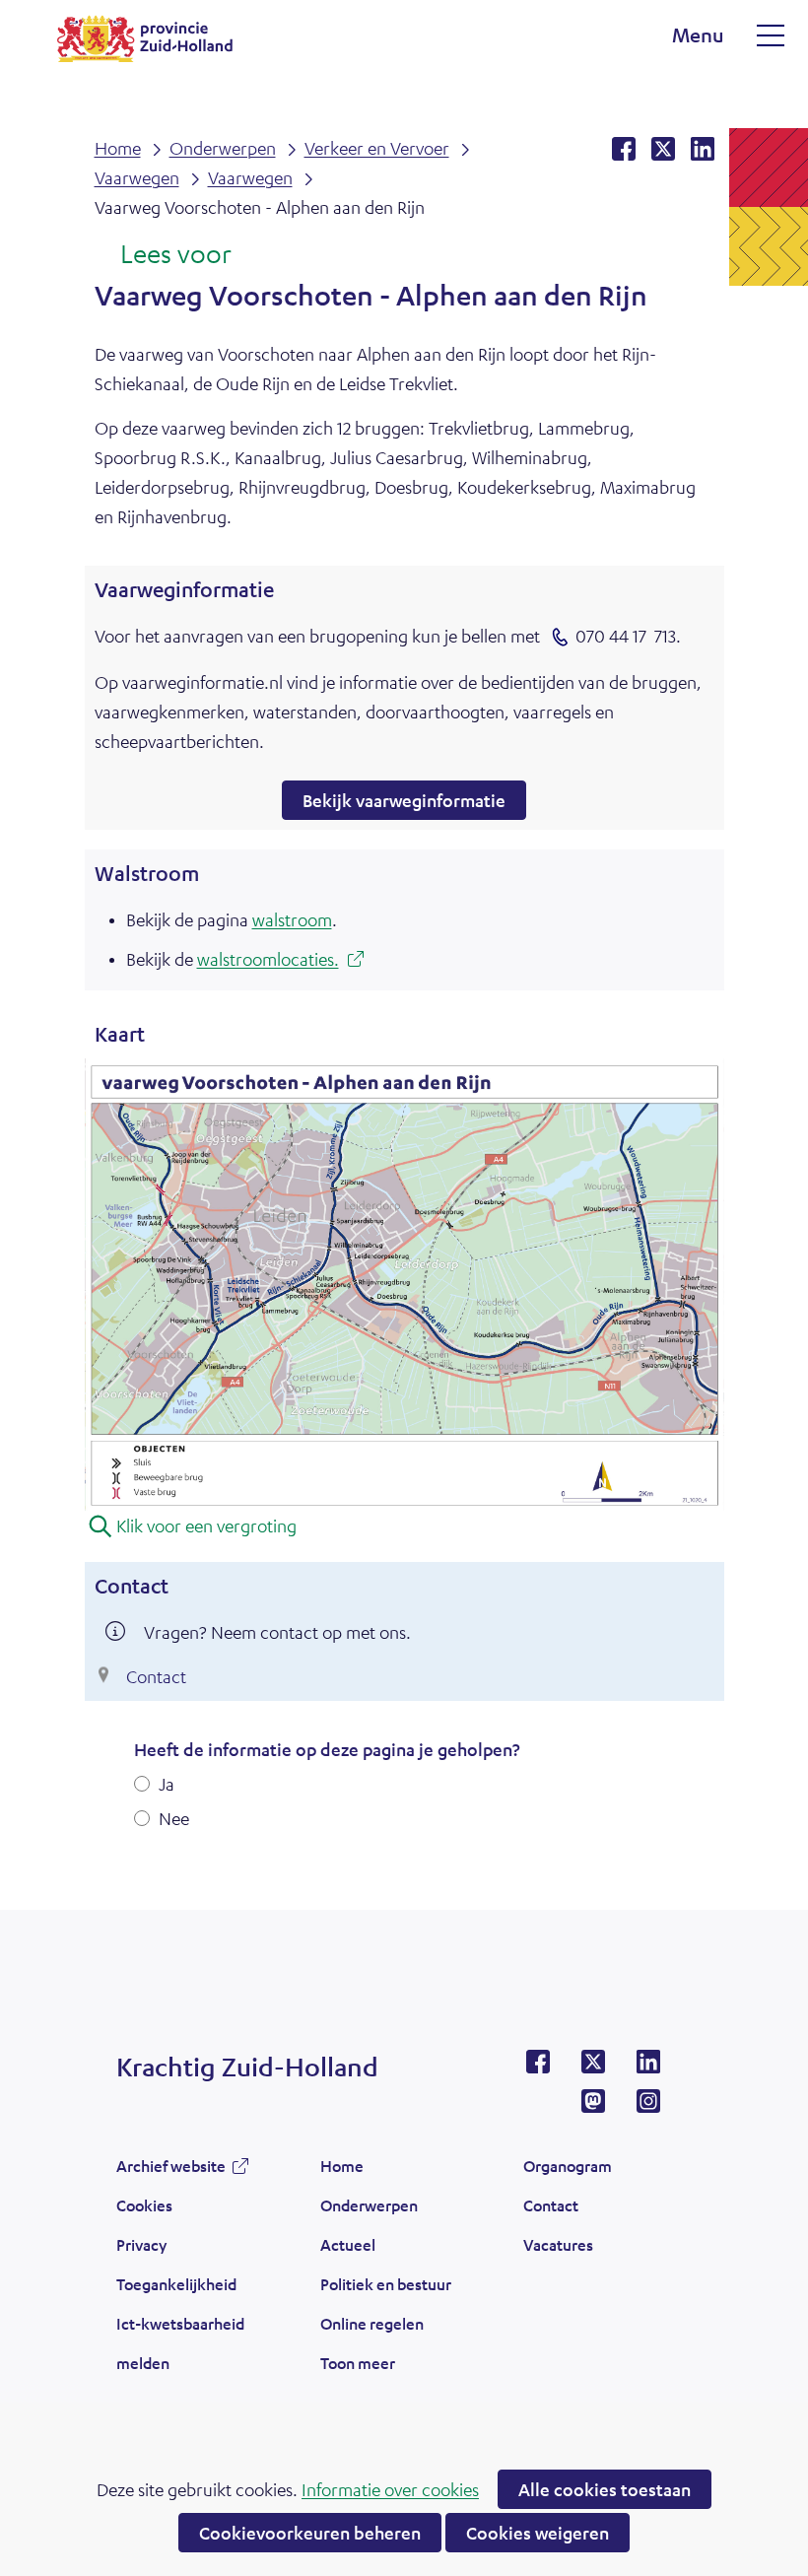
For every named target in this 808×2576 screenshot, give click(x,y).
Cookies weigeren (538, 2533)
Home (342, 2166)
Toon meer (358, 2368)
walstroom (292, 919)
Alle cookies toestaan (605, 2489)
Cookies (144, 2205)
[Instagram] (648, 2107)
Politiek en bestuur (386, 2284)
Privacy (141, 2244)
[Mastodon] (593, 2107)
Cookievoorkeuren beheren (310, 2533)
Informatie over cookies (390, 2489)
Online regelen (372, 2323)
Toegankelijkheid (176, 2284)
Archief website (171, 2171)
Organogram (568, 2166)
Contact (156, 1676)
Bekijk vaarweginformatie (414, 804)
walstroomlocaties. (274, 961)
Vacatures (558, 2244)
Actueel (348, 2244)
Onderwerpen (369, 2205)
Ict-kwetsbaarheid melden (180, 2343)
